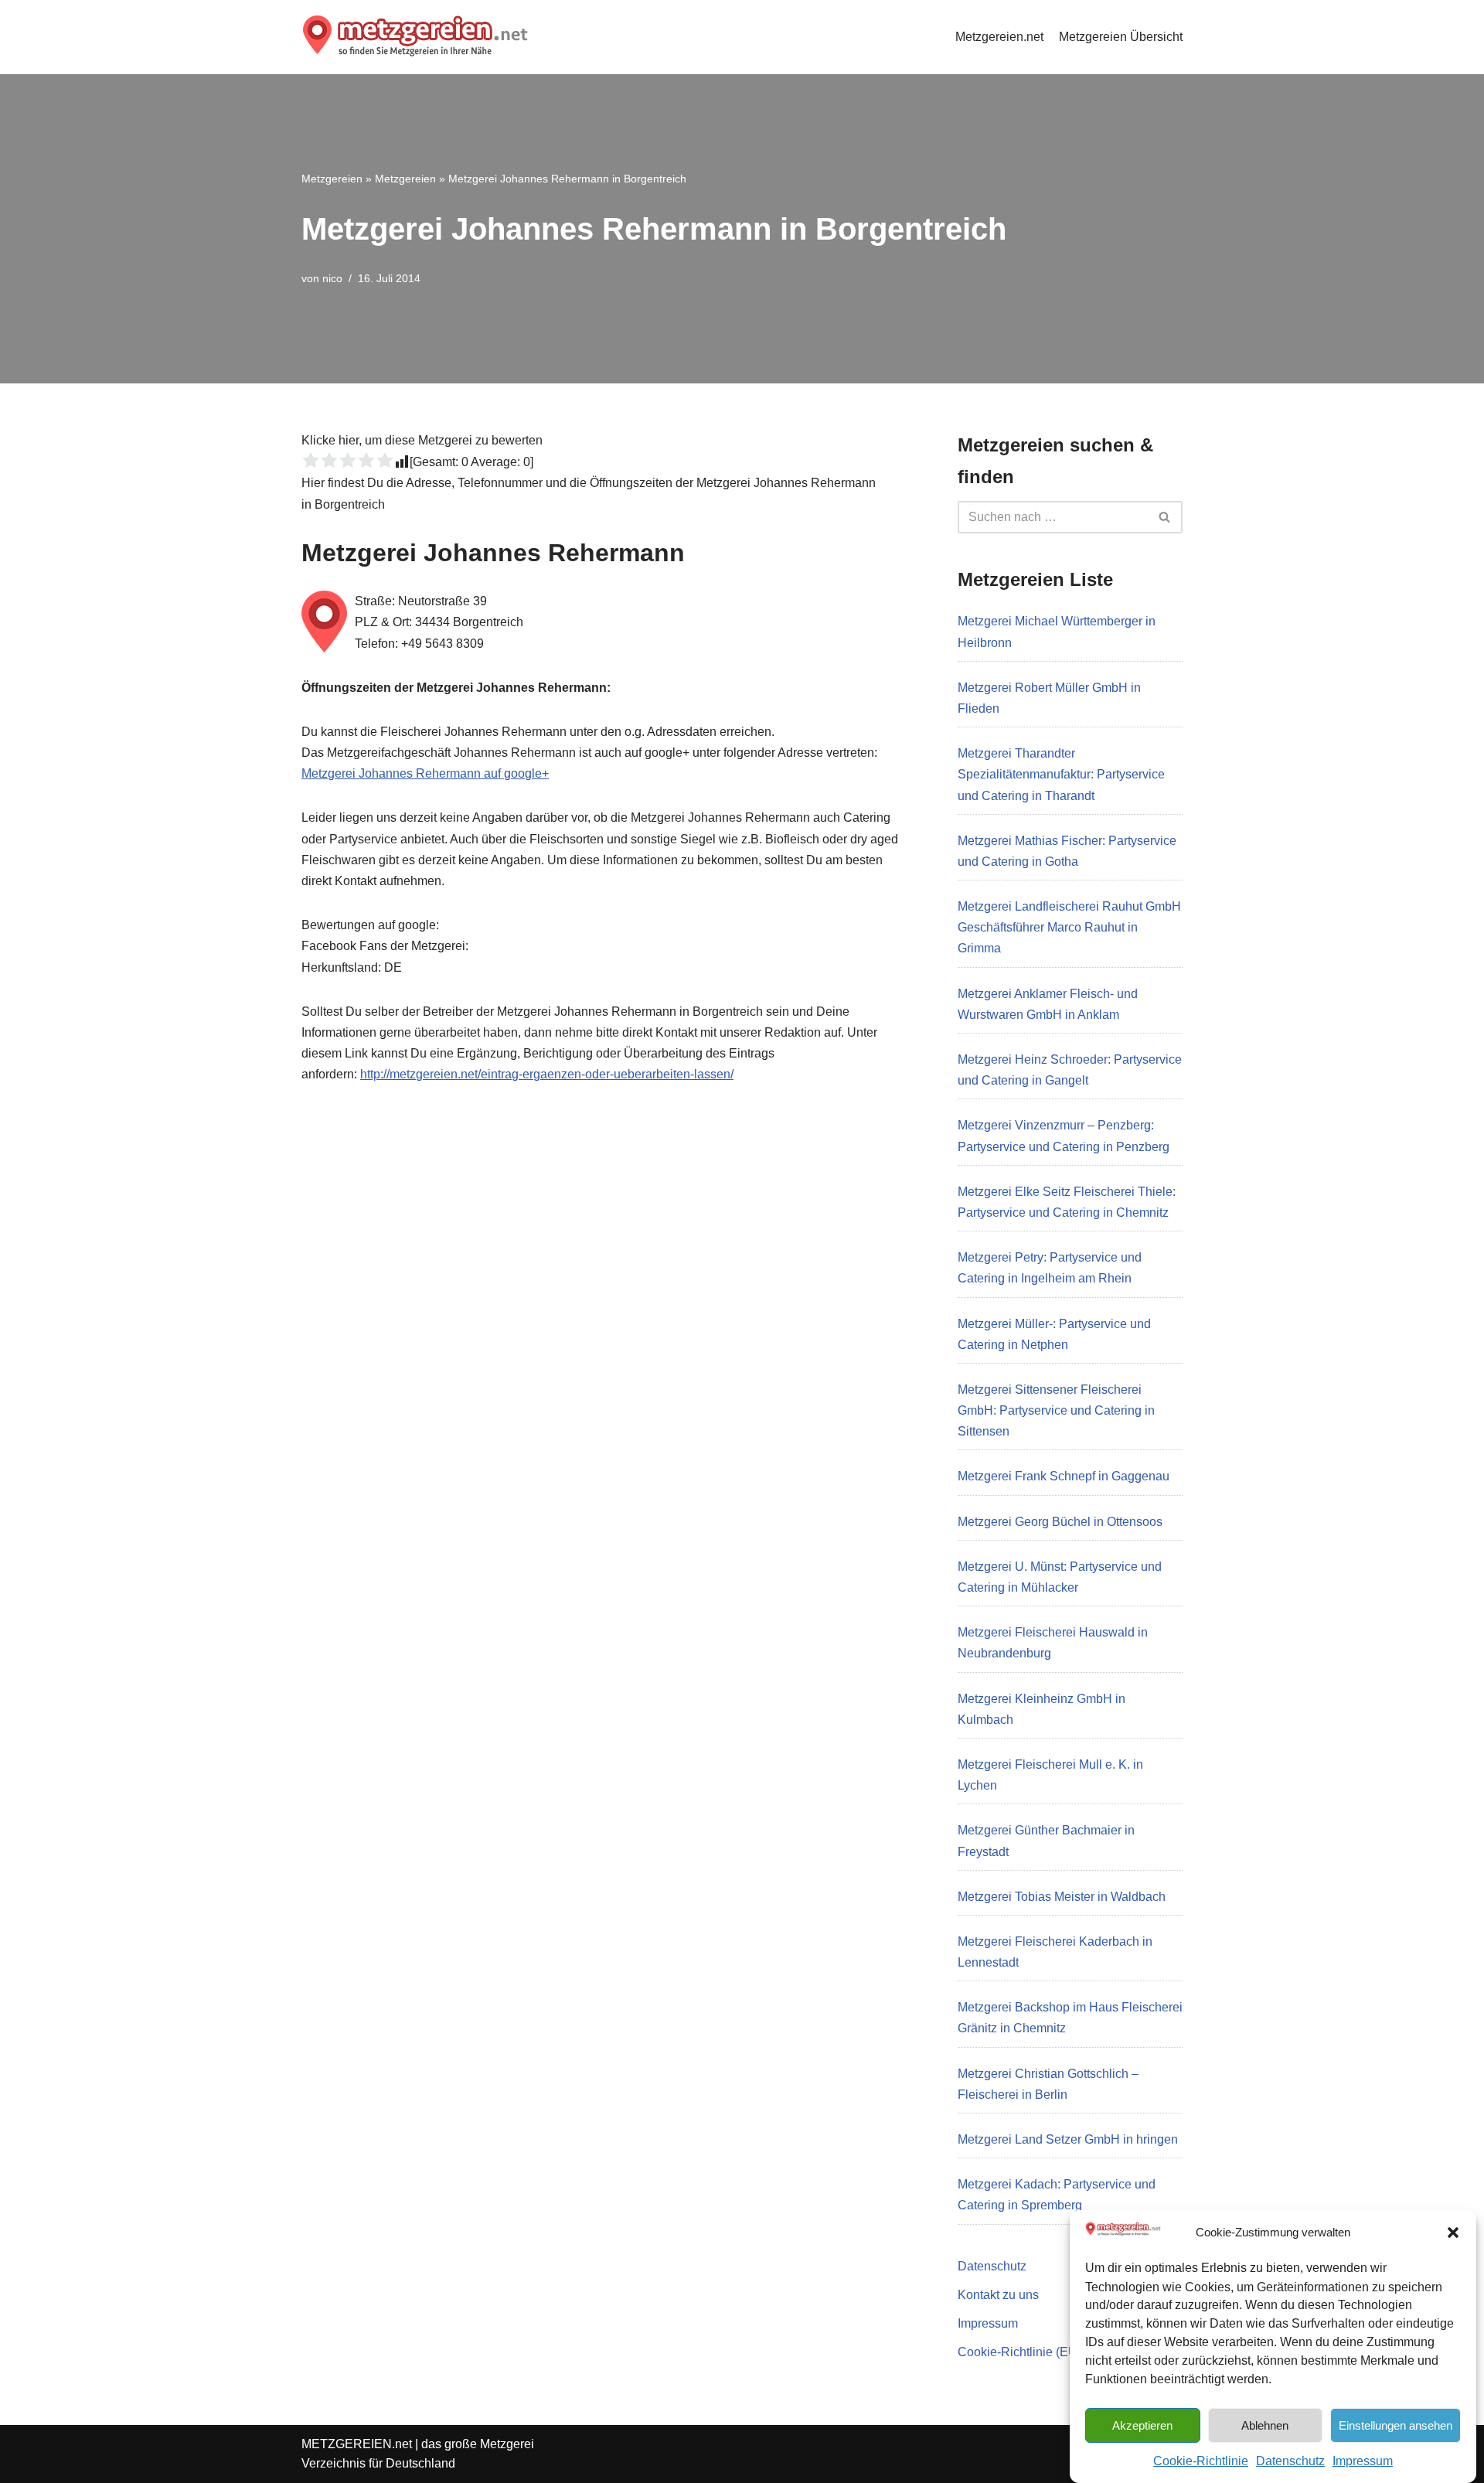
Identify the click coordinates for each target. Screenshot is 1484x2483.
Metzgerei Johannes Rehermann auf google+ (425, 773)
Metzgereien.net (999, 37)
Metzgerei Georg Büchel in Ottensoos (1060, 1522)
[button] (1453, 2233)
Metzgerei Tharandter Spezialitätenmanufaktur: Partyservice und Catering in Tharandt (1061, 774)
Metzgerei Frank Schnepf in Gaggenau (1064, 1476)
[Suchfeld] (1165, 517)
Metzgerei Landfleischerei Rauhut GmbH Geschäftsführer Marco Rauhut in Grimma (1069, 927)
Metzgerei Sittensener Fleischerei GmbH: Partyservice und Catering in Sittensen (1056, 1410)
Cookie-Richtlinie (1201, 2461)
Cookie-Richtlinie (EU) (1019, 2352)
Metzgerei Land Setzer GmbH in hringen (1068, 2139)
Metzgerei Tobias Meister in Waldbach (1062, 1897)
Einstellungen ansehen (1396, 2425)
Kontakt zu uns (998, 2295)
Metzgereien (332, 179)
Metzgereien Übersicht (1121, 37)
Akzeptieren (1142, 2425)
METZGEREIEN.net (357, 2444)
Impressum (1363, 2461)
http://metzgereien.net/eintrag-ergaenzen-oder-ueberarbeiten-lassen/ (547, 1074)
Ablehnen (1265, 2425)
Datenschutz (1290, 2461)
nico (332, 278)
